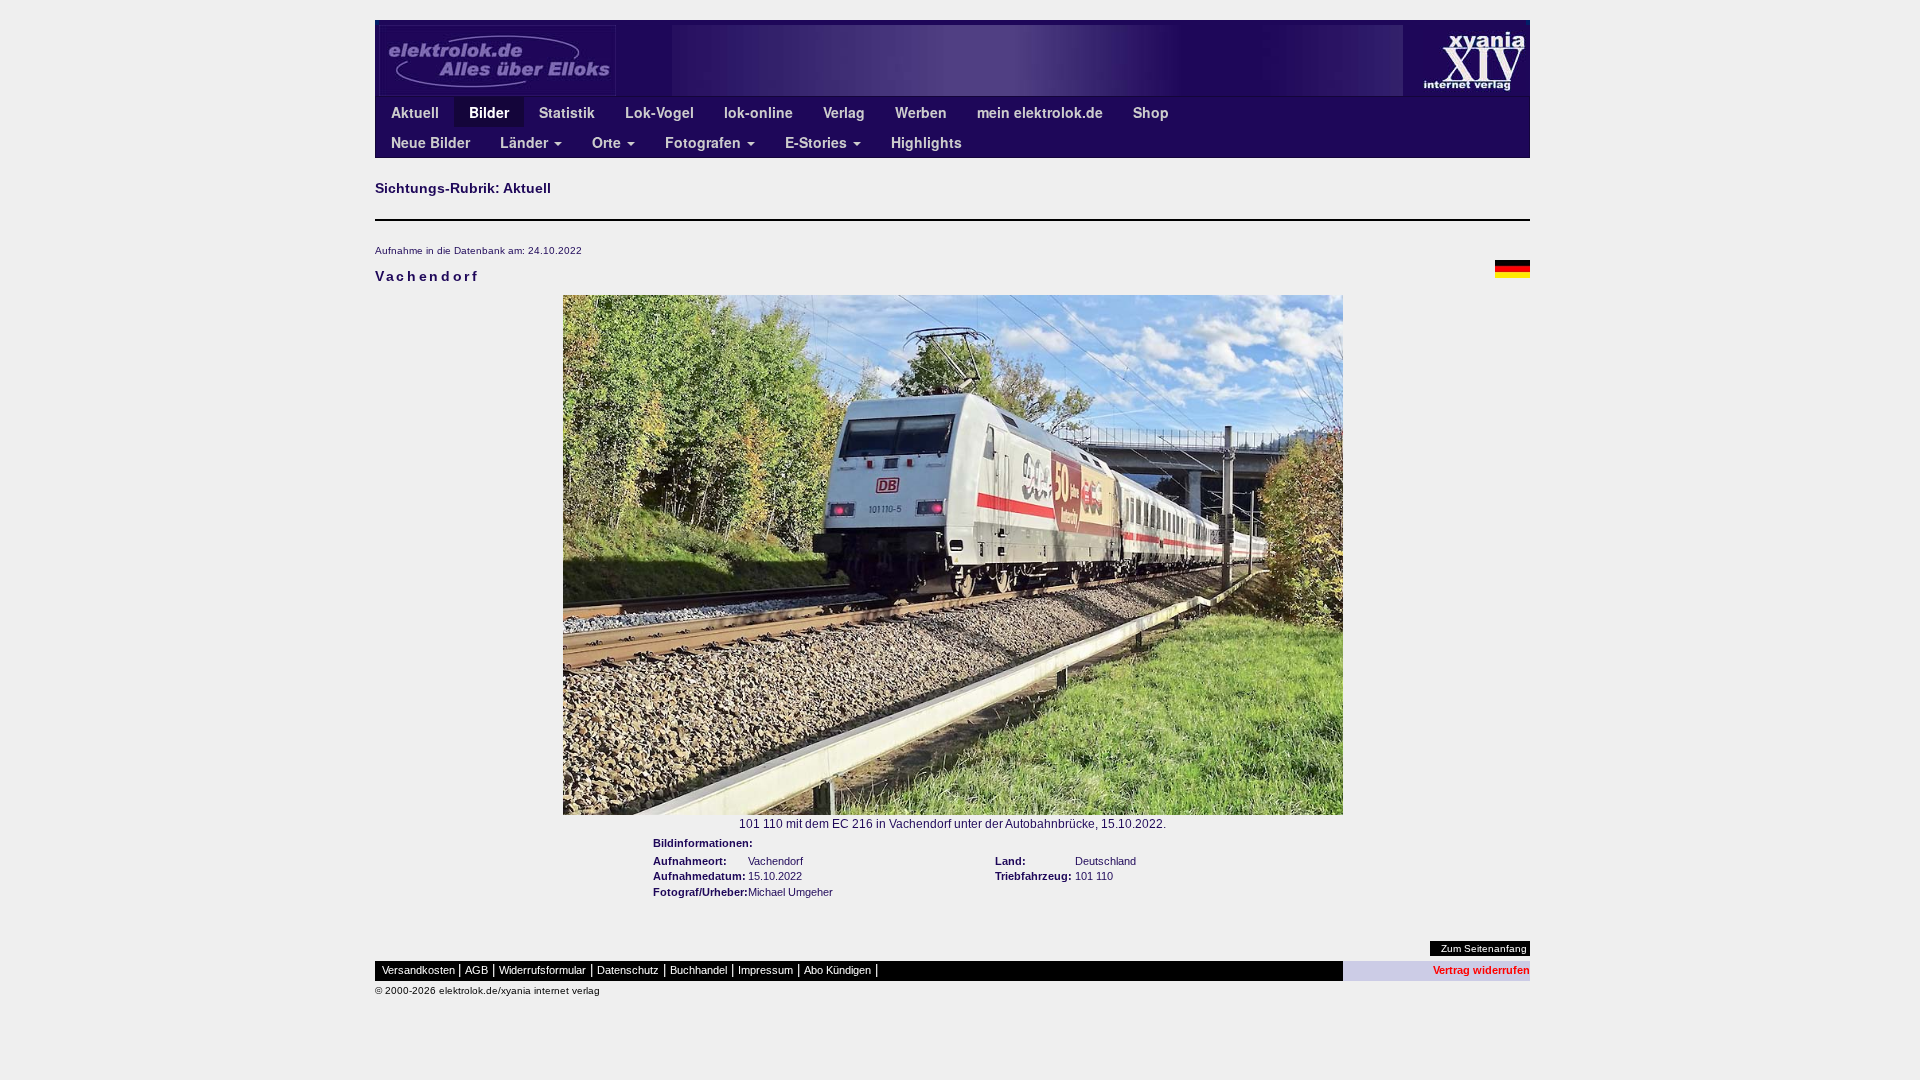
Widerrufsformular (542, 970)
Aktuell (415, 112)
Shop (1151, 112)
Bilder (489, 112)
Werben (921, 112)
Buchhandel (698, 970)
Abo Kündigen (837, 970)
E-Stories (818, 142)
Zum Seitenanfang (1484, 948)
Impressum (765, 970)
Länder (526, 142)
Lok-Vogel (659, 112)
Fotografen (705, 142)
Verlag (844, 112)
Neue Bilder (430, 142)
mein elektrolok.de (1040, 112)
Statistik (567, 112)
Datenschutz (628, 970)
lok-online (758, 112)
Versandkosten (418, 970)
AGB (476, 970)
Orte (608, 142)
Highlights (926, 142)
